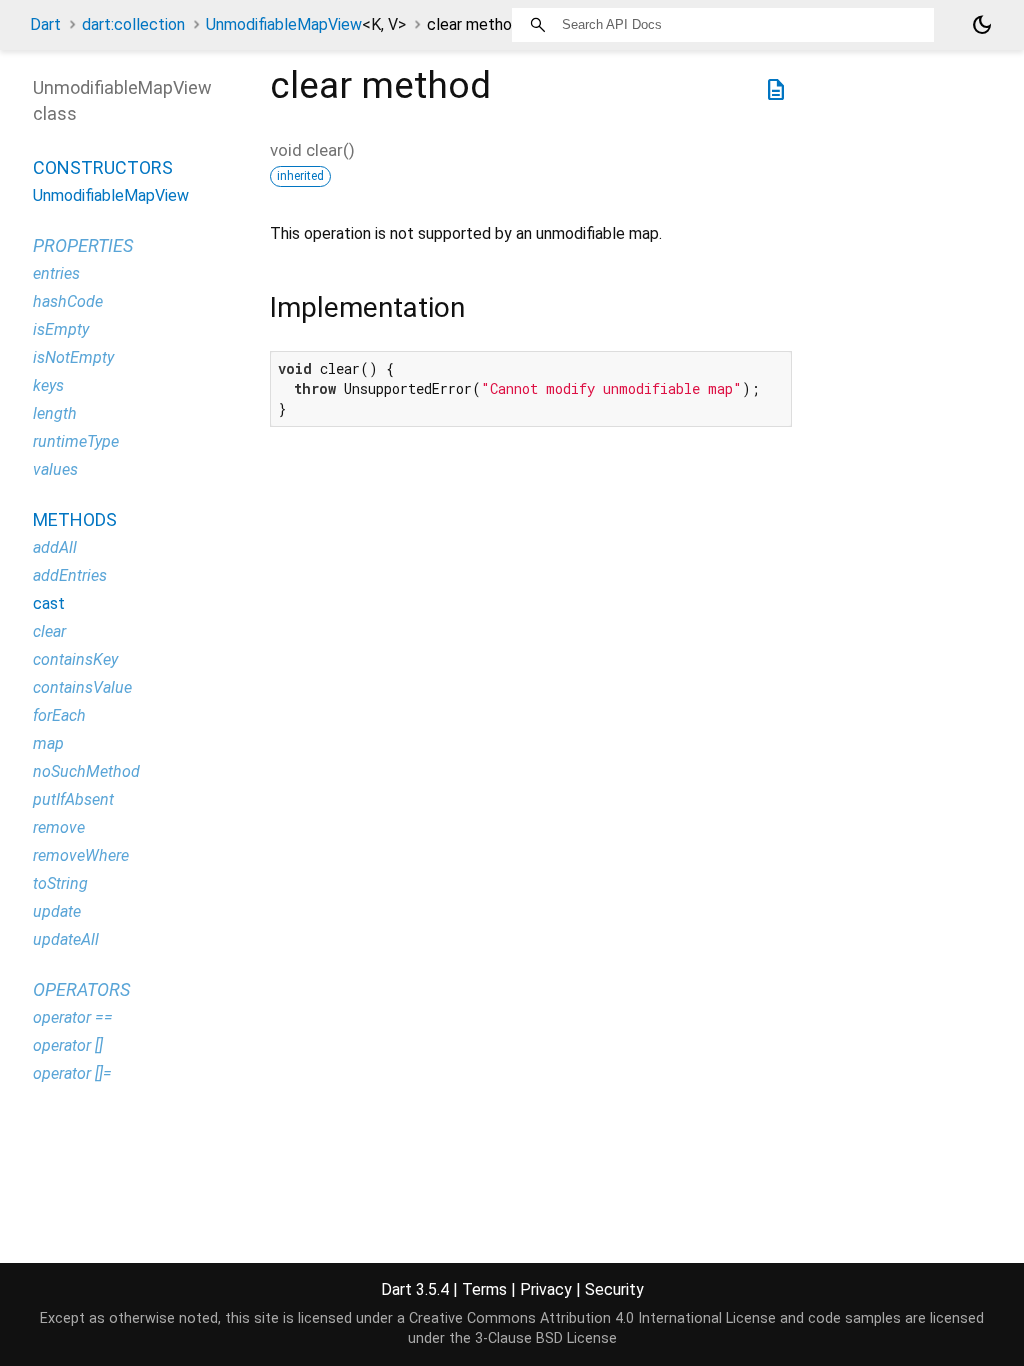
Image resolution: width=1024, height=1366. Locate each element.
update (57, 911)
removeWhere (81, 855)
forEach (59, 715)
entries (56, 273)
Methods (75, 519)
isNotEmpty (73, 357)
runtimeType (76, 441)
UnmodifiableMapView (306, 24)
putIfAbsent (73, 799)
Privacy (546, 1289)
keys (48, 385)
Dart (45, 24)
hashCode (68, 301)
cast (49, 603)
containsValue (82, 687)
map (48, 743)
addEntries (70, 575)
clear (49, 631)
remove (59, 827)
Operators (81, 989)
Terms (484, 1289)
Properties (83, 245)
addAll (55, 547)
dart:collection (133, 24)
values (55, 469)
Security (614, 1289)
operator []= (72, 1073)
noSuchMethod (86, 771)
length (55, 413)
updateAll (66, 939)
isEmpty (61, 329)
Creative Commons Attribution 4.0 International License (592, 1318)
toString (60, 883)
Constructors (103, 167)
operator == (73, 1017)
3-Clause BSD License (546, 1338)
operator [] (68, 1045)
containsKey (75, 659)
